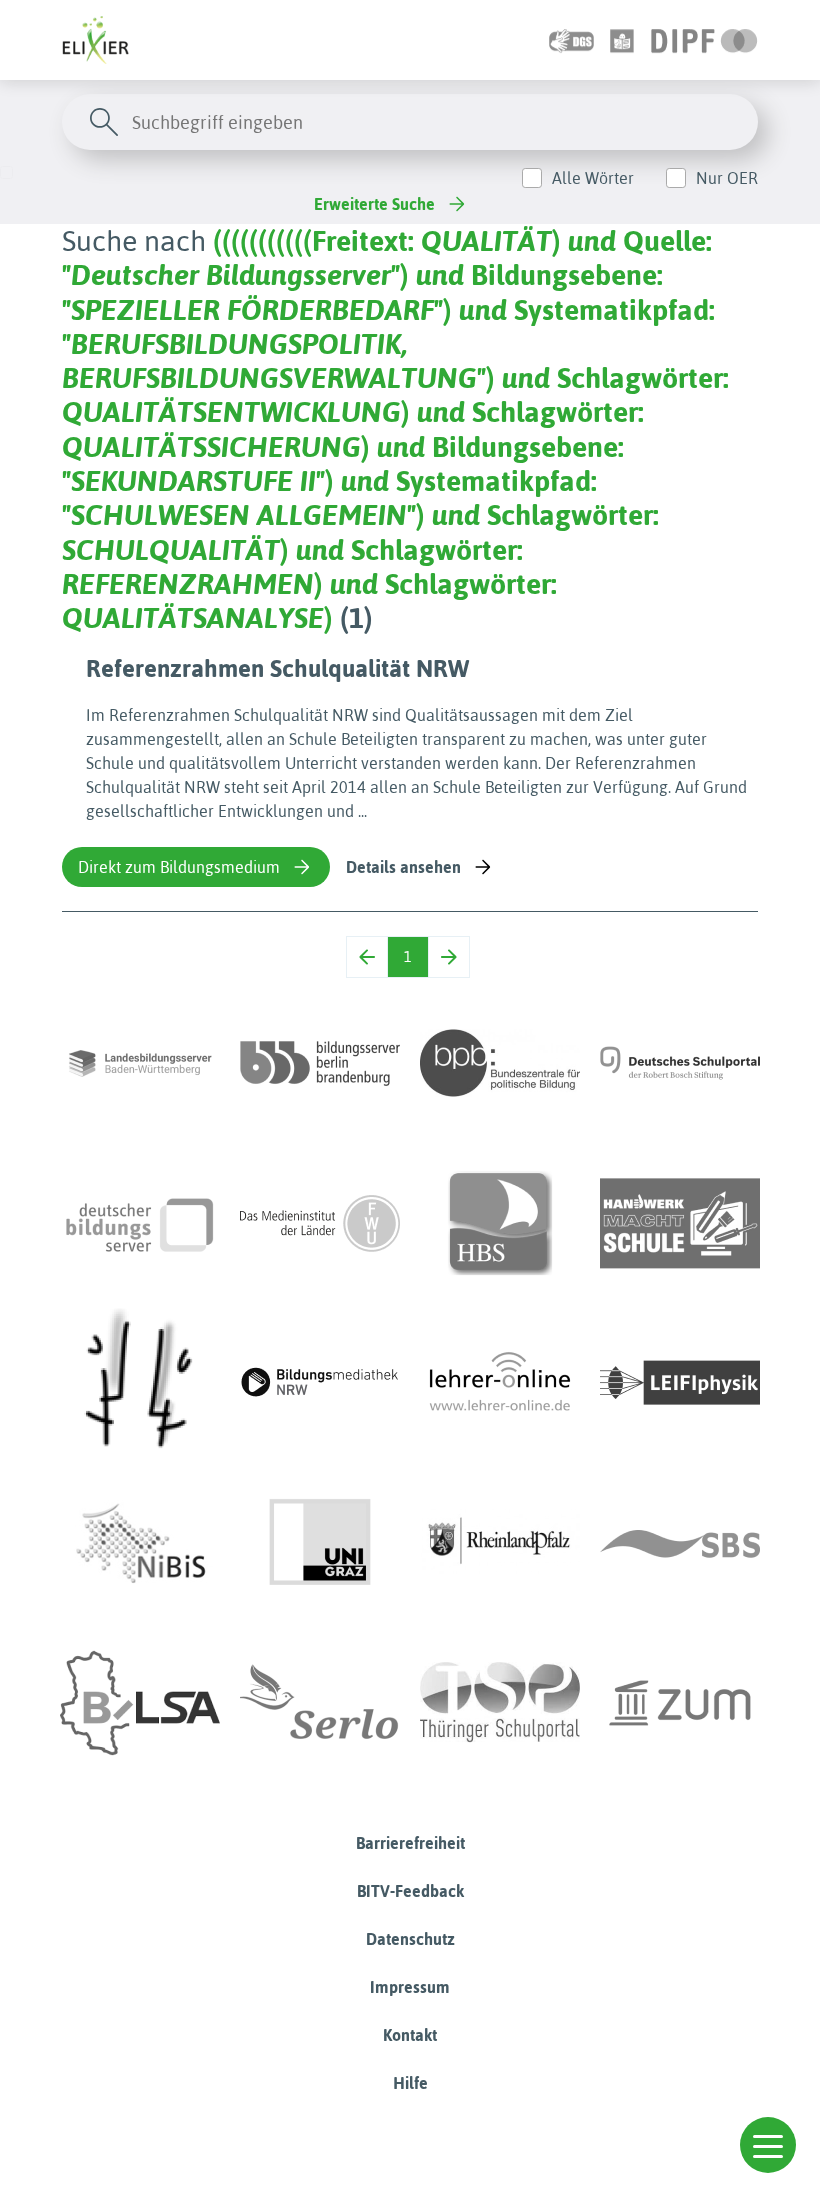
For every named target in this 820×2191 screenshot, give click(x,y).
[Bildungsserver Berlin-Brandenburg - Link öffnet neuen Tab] (320, 1063)
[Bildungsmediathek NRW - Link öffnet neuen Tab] (320, 1383)
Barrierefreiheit (410, 1843)
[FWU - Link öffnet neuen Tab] (320, 1223)
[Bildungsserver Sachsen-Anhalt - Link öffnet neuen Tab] (140, 1703)
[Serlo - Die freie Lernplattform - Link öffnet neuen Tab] (320, 1703)
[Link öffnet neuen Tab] (704, 40)
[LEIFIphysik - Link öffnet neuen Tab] (680, 1383)
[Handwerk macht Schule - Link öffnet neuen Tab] (680, 1223)
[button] (768, 2145)
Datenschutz (410, 1939)
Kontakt (410, 2035)
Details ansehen (403, 867)
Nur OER (727, 178)
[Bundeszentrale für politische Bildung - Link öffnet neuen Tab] (500, 1063)
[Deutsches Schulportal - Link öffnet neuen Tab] (680, 1063)
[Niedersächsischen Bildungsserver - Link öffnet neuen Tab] (140, 1543)
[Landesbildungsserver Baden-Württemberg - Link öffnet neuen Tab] (140, 1063)
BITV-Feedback (410, 1891)
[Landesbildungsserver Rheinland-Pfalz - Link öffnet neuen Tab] (500, 1543)
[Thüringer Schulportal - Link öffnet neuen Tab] (500, 1703)
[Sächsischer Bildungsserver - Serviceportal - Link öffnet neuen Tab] (680, 1543)
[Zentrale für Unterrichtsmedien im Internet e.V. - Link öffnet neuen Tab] (680, 1703)
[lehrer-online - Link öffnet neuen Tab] (500, 1383)
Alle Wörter (593, 178)
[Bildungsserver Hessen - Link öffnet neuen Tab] (140, 1383)
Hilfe (410, 2083)
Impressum (410, 1987)
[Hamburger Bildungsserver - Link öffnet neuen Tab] (500, 1223)
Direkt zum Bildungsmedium (179, 867)
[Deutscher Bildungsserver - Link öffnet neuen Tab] (140, 1223)
